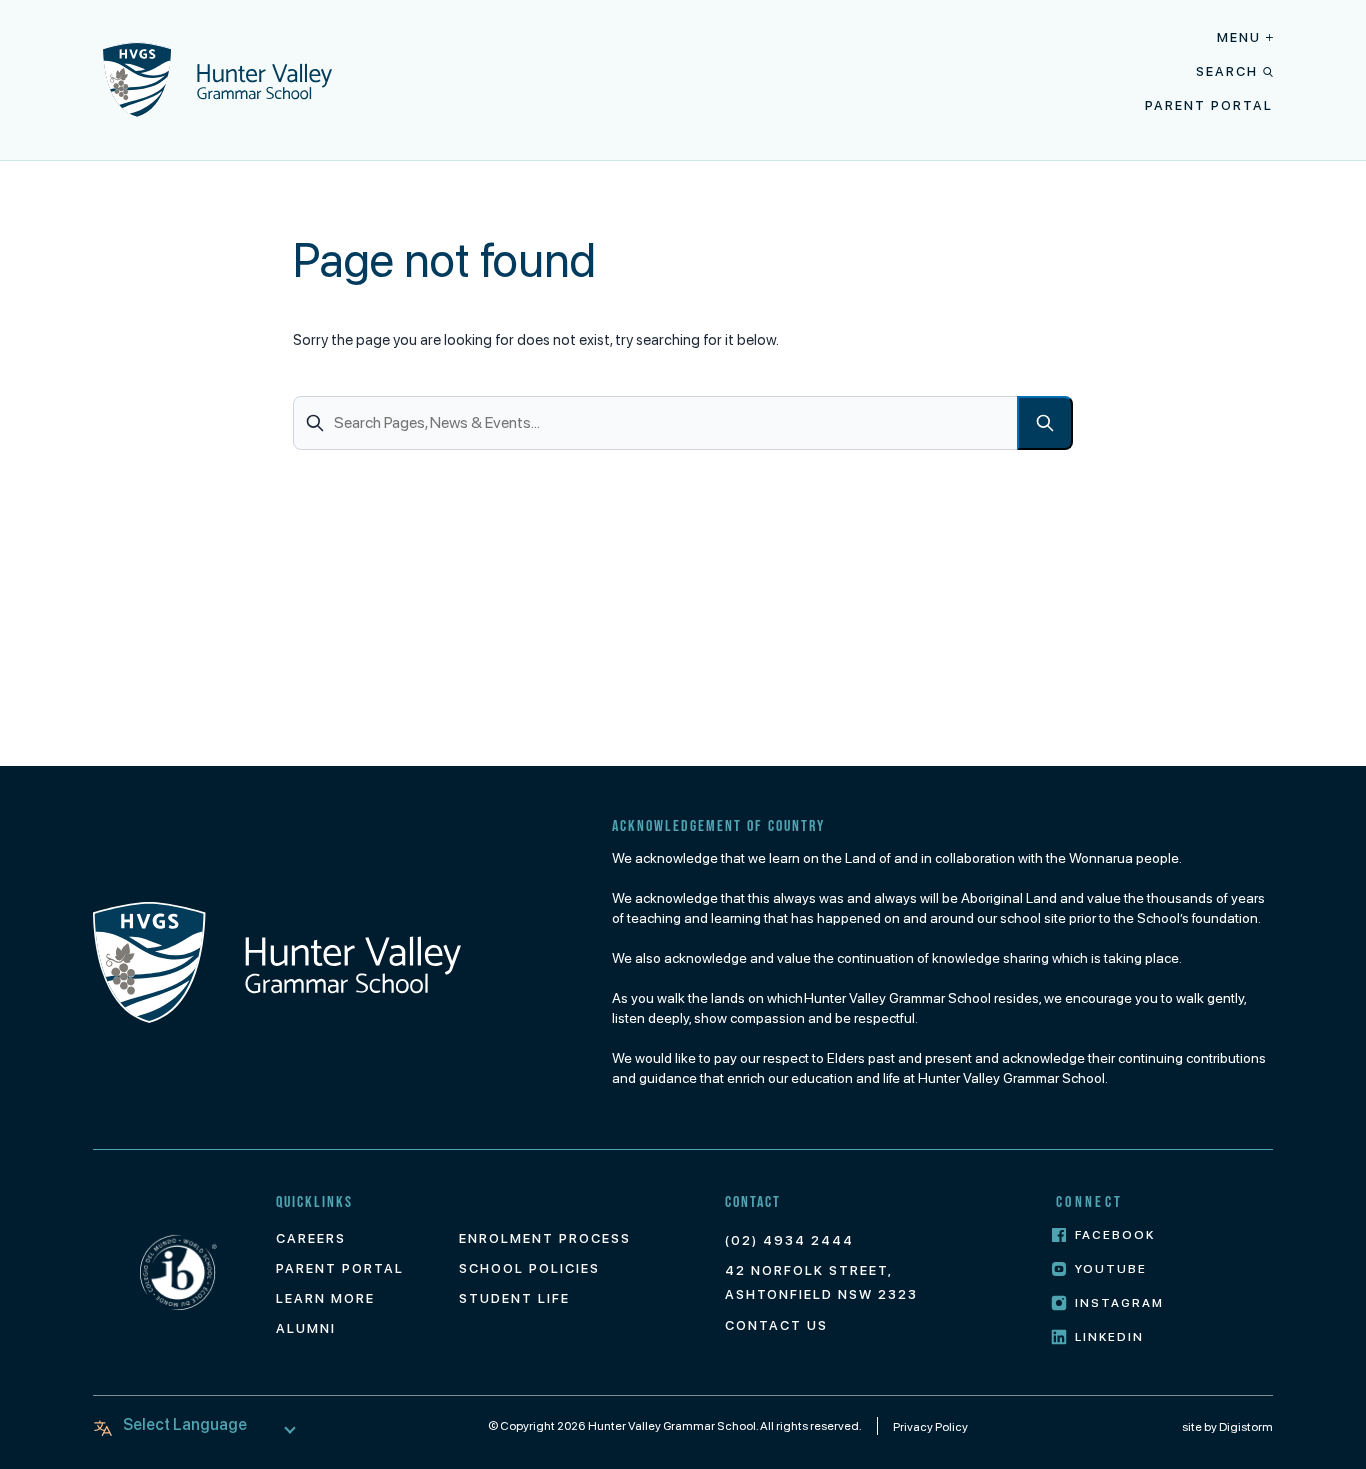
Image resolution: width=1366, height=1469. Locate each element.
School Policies (529, 1268)
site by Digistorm (1227, 1427)
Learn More (325, 1298)
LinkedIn (1109, 1337)
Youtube (1111, 1269)
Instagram (1119, 1303)
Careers (311, 1238)
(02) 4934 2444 (789, 1240)
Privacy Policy (930, 1427)
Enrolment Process (545, 1238)
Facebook (1115, 1235)
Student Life (514, 1298)
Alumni (306, 1328)
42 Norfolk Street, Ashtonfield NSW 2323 (821, 1282)
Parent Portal (1209, 105)
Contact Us (776, 1325)
